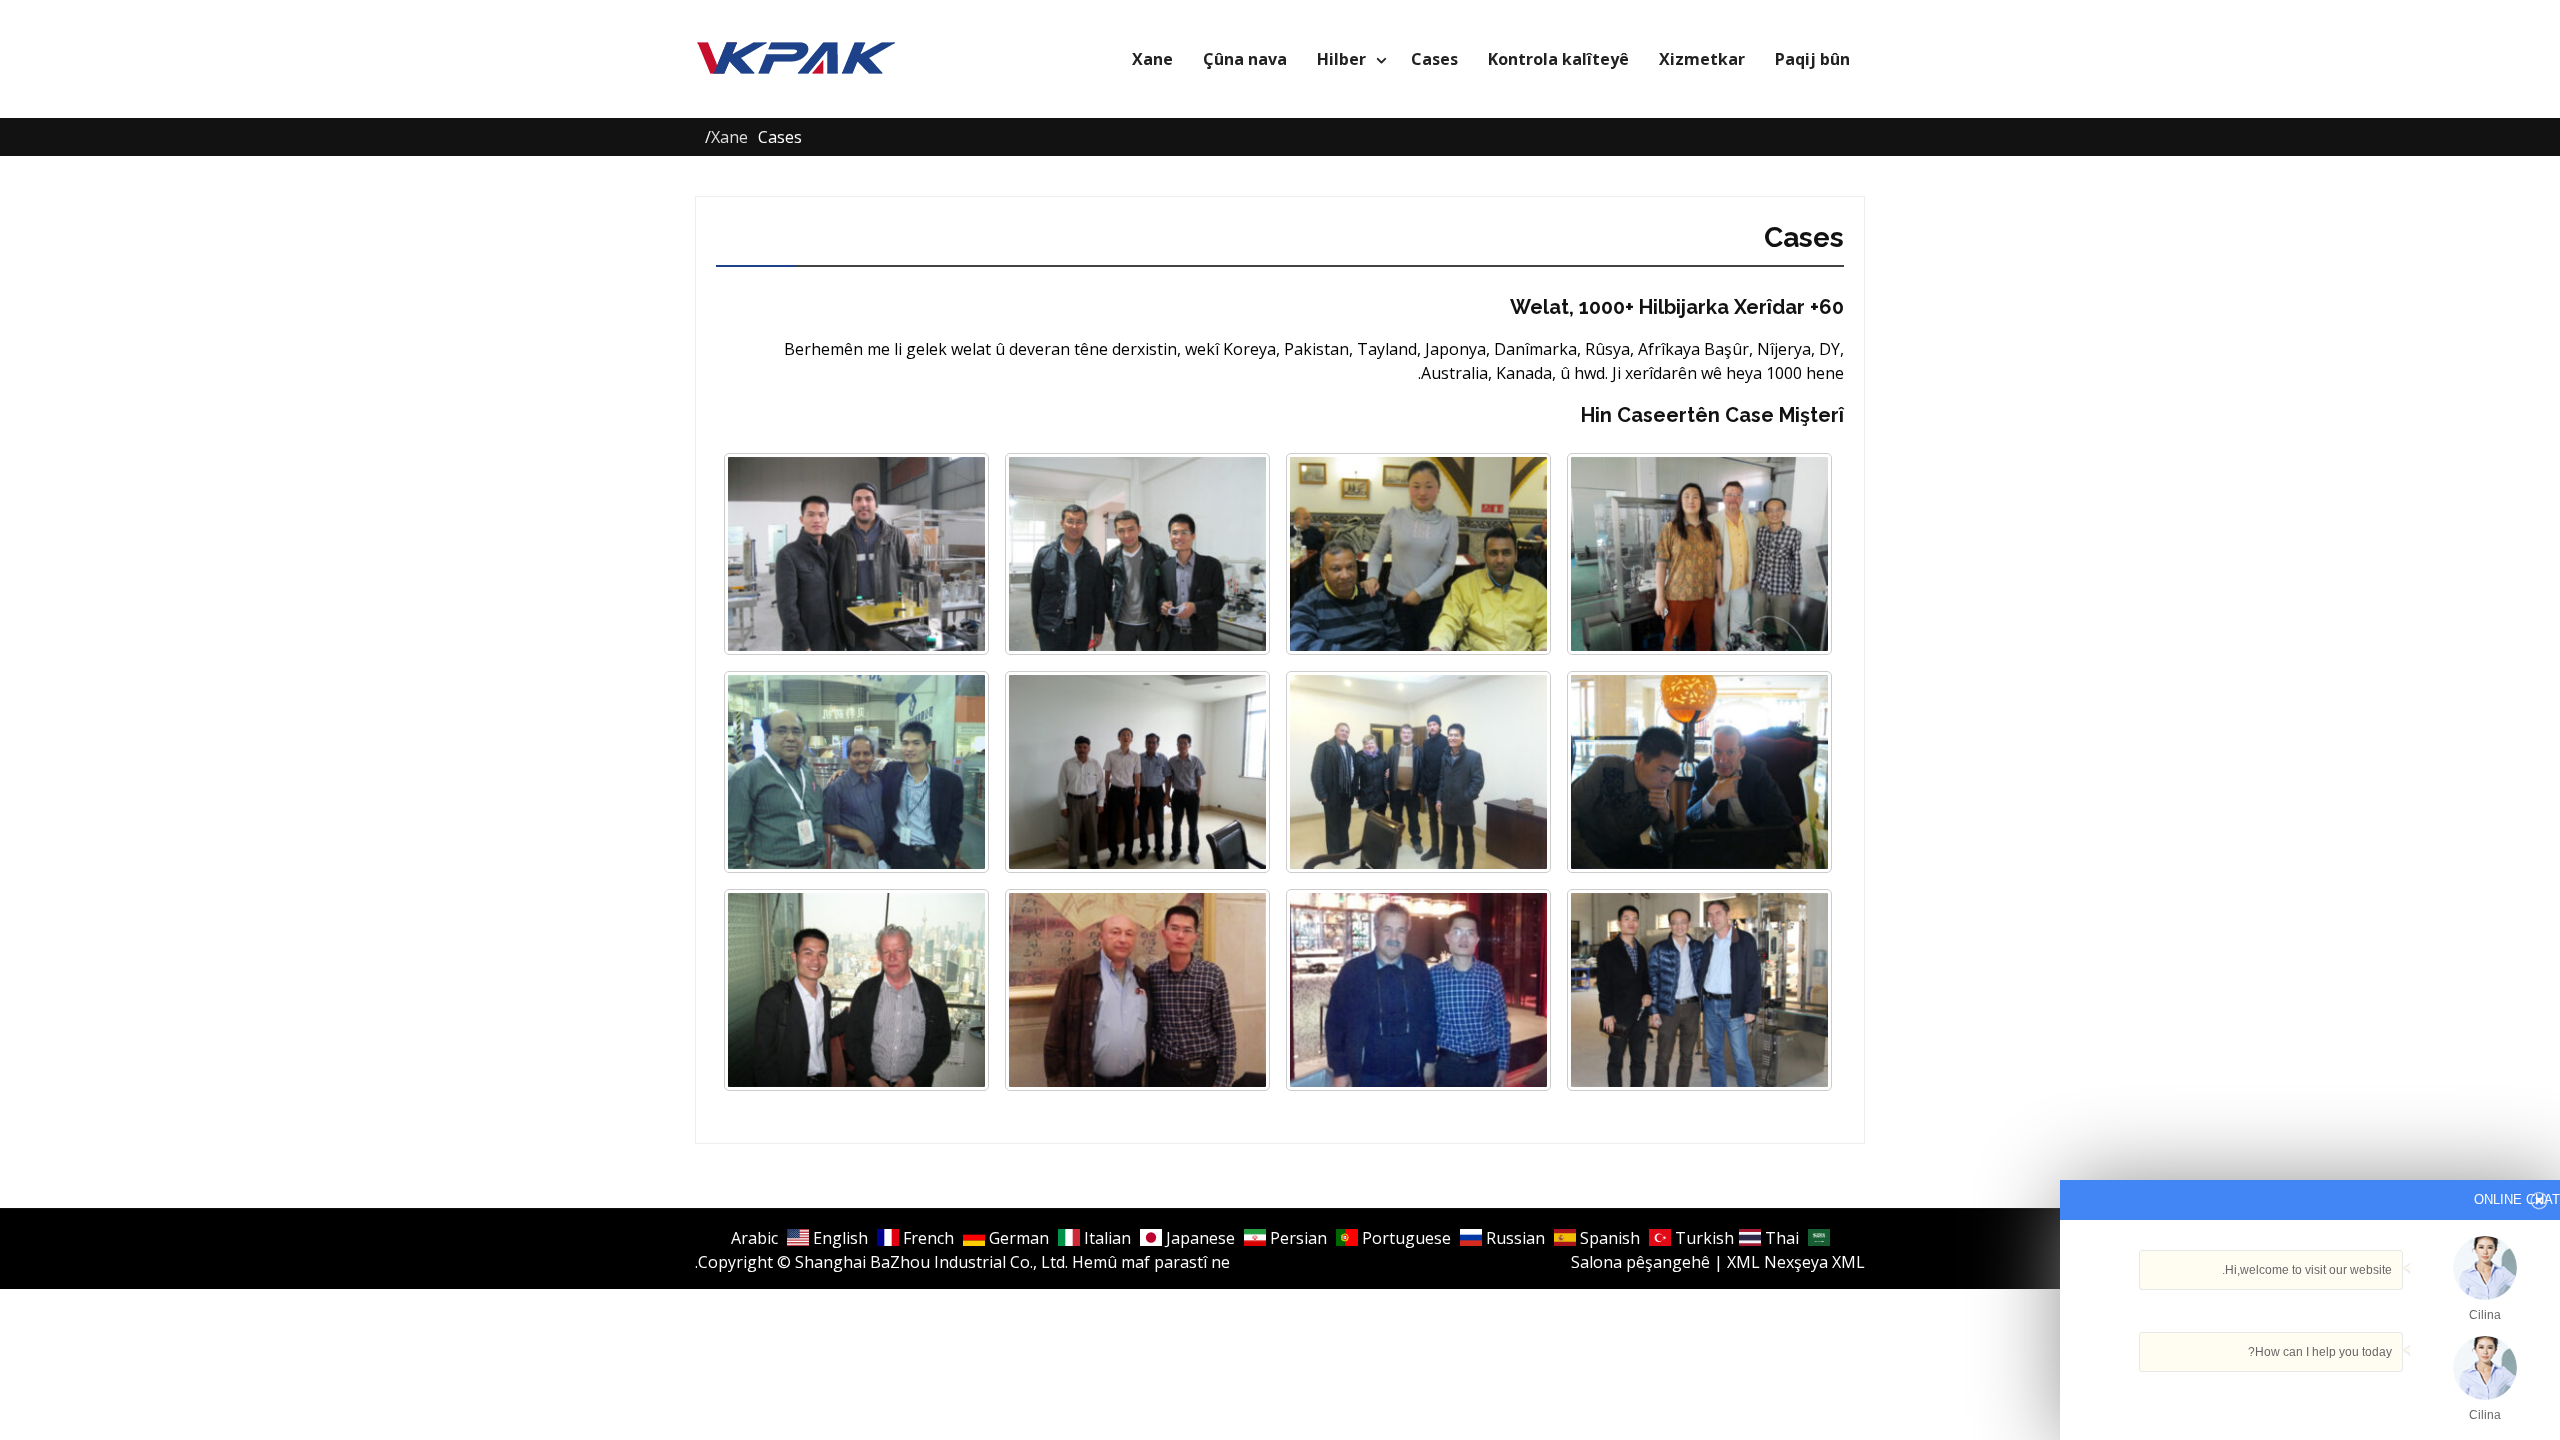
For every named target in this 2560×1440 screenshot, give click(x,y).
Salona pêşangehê (1640, 1262)
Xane (1152, 59)
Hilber (1341, 59)
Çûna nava (1245, 59)
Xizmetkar (1702, 59)
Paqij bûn (1812, 59)
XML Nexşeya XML (1796, 1262)
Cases (1434, 59)
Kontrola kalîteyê (1558, 59)
